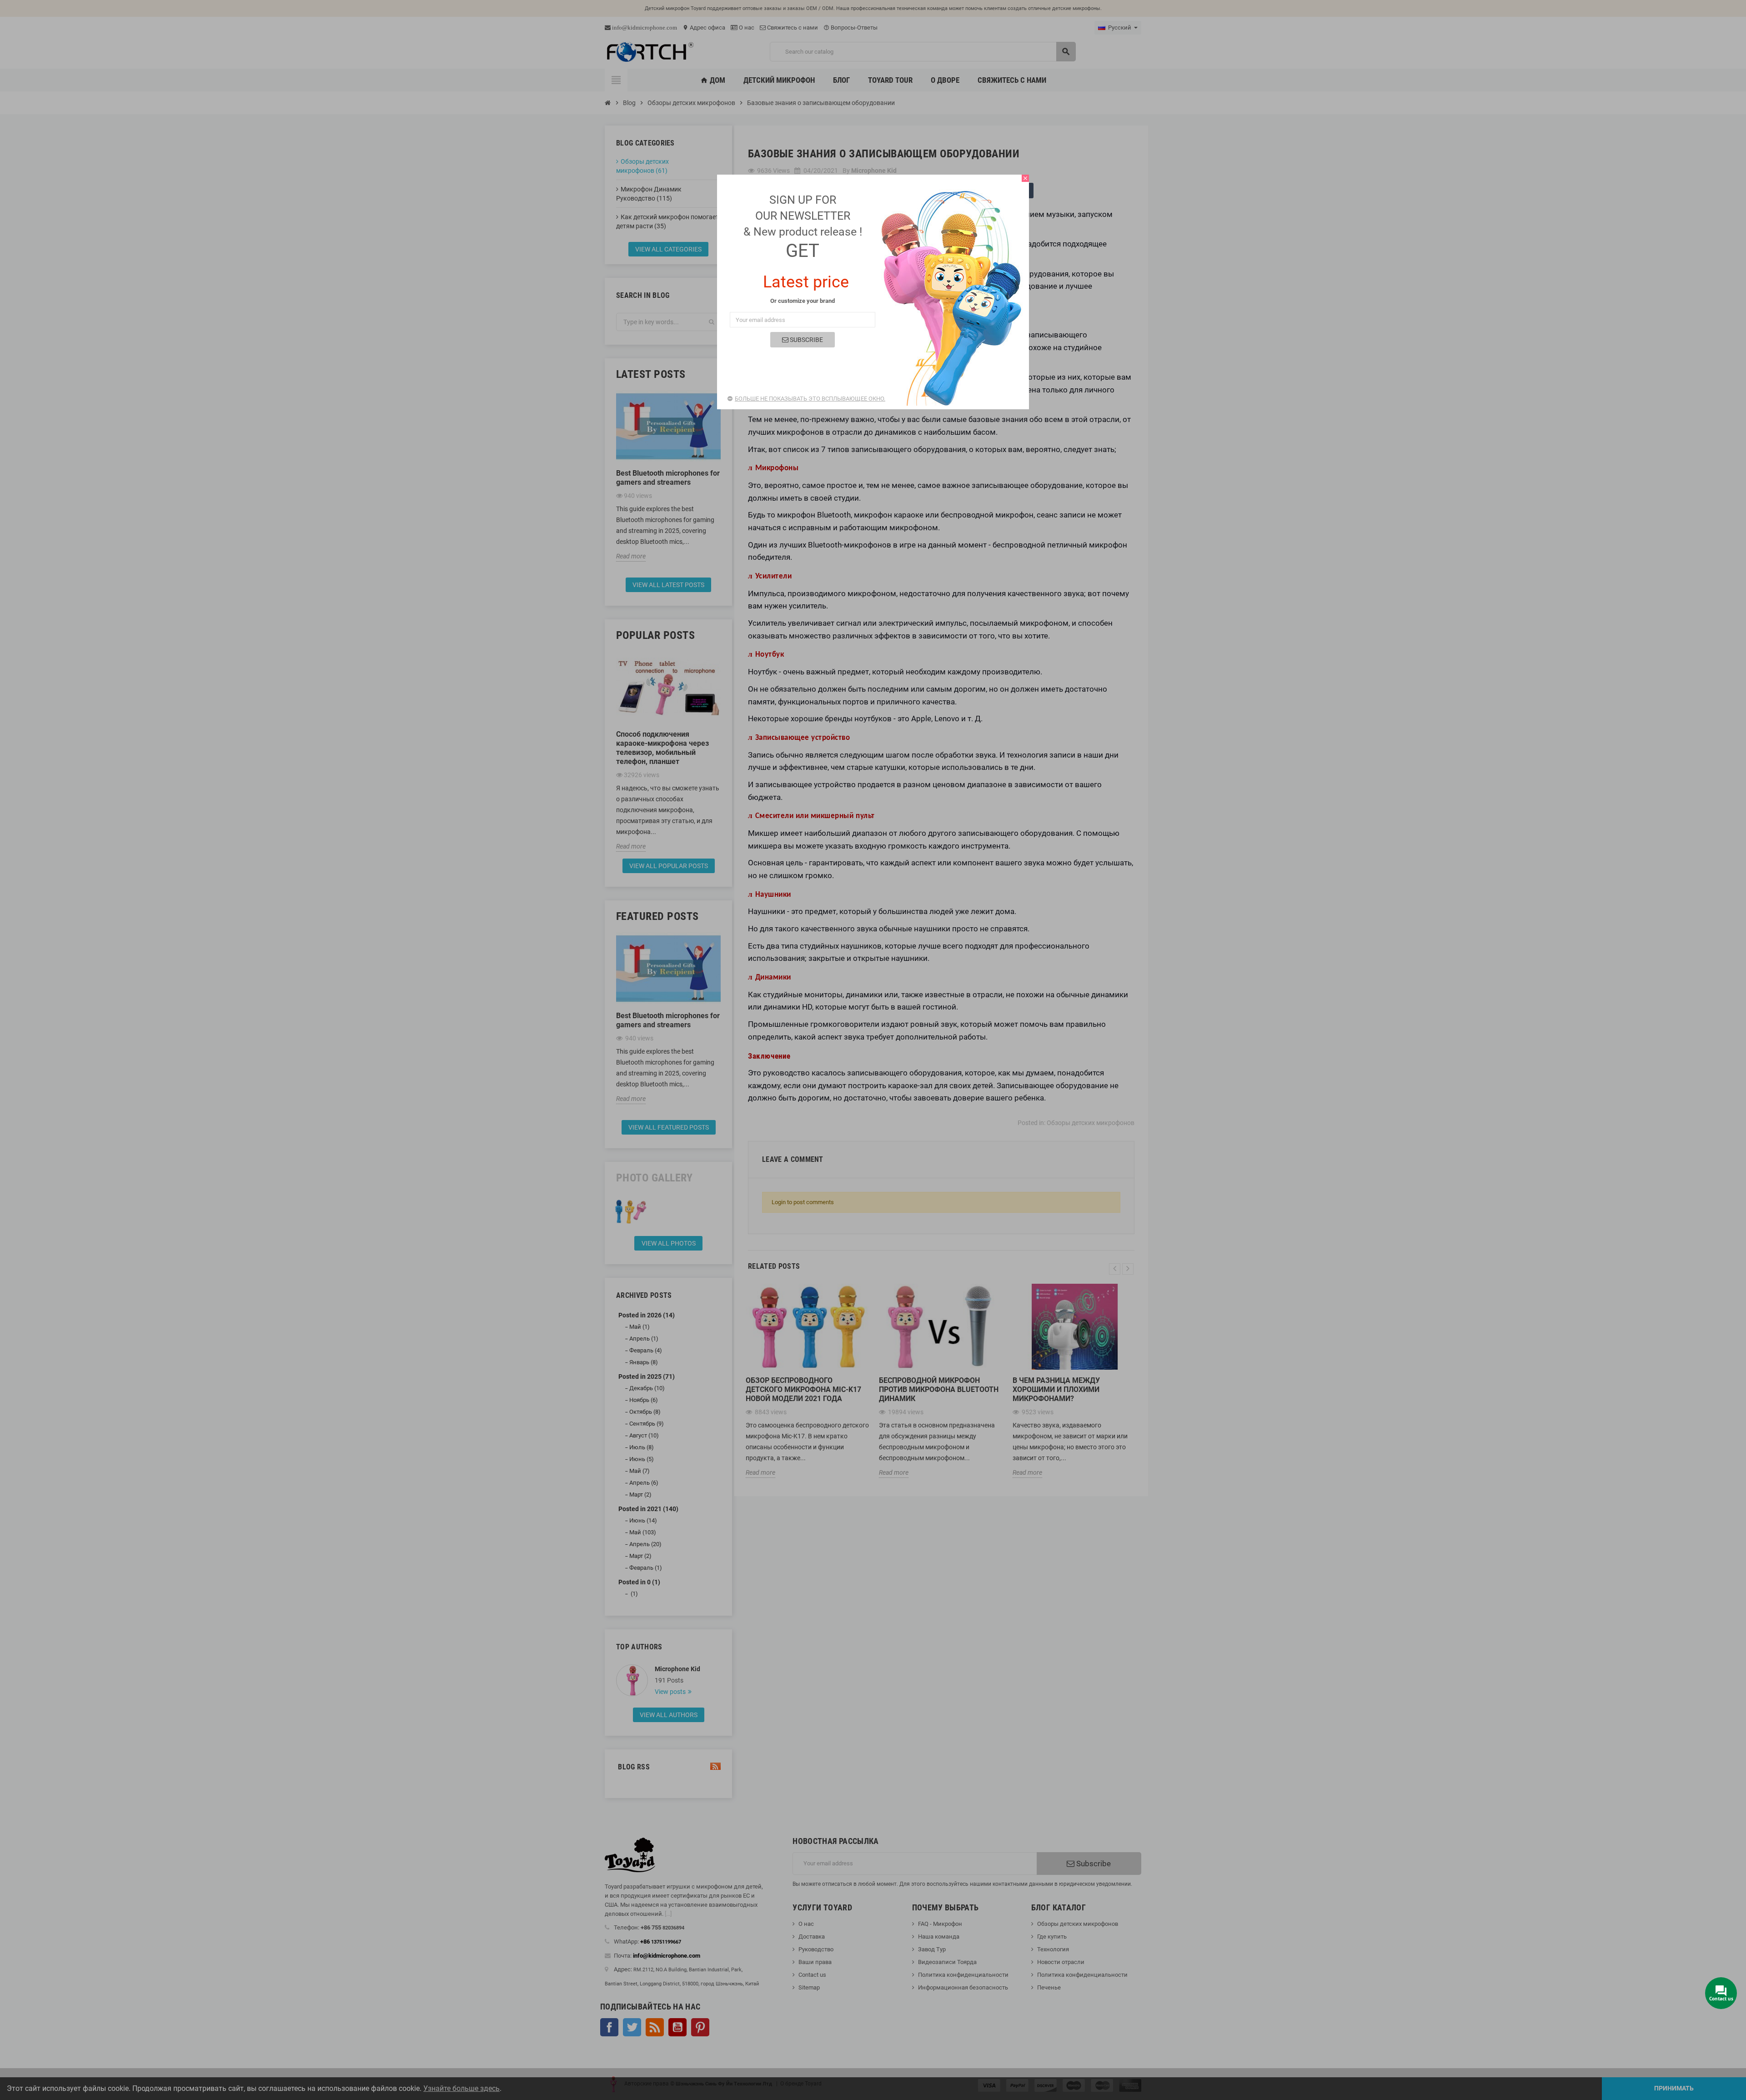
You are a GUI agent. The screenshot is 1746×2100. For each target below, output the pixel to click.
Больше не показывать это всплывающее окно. (810, 399)
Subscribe (806, 340)
